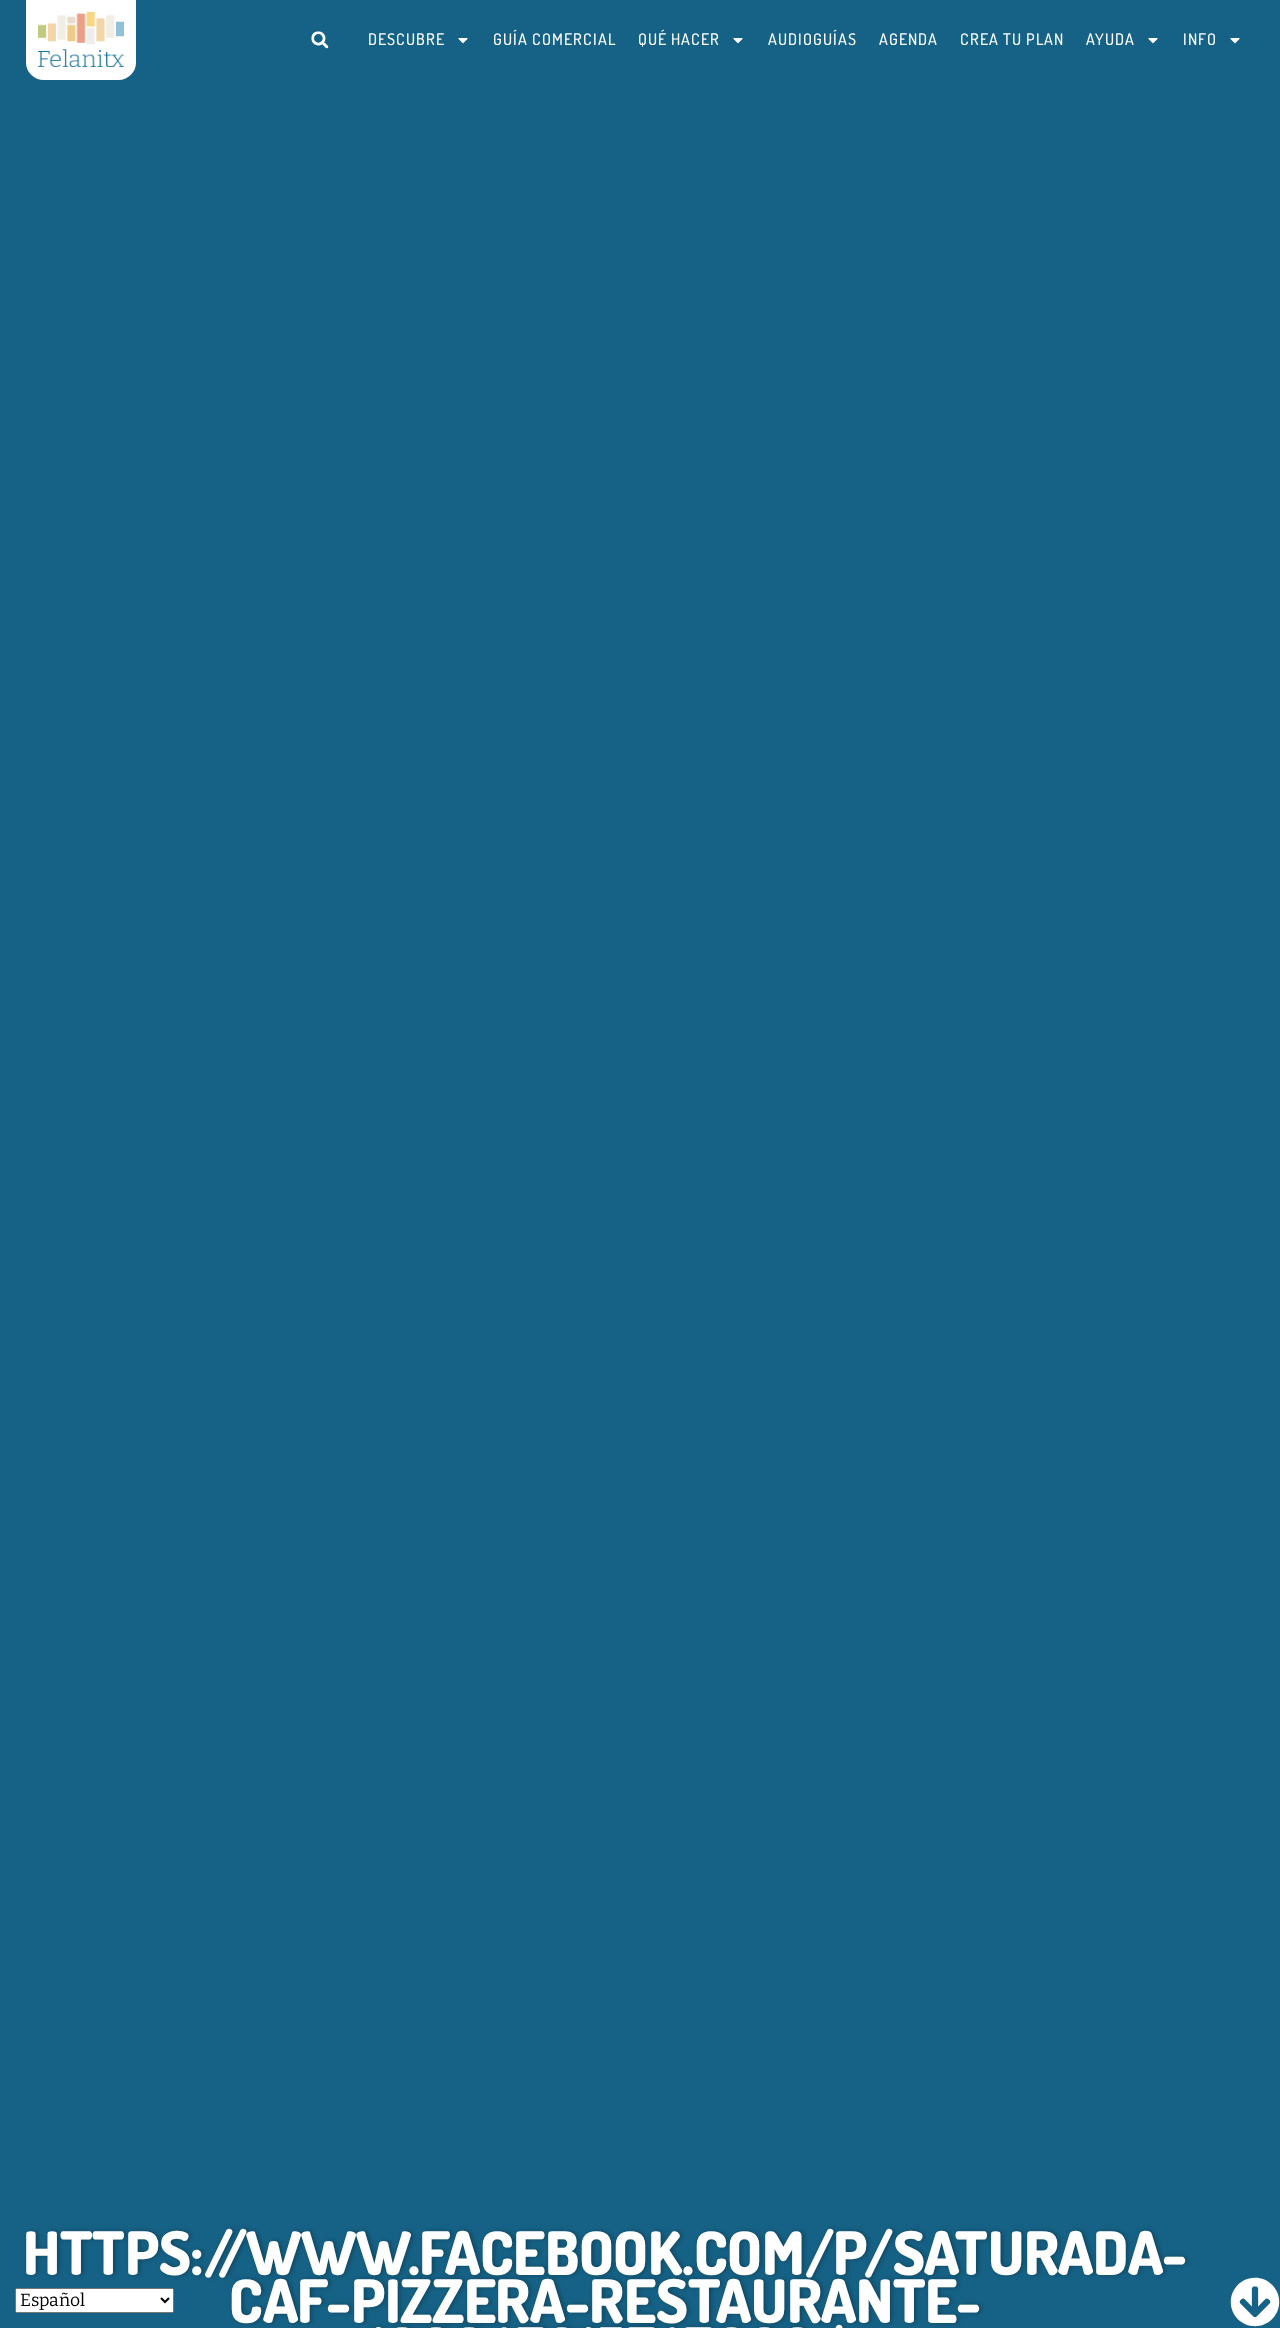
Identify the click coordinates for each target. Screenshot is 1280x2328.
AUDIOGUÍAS (812, 39)
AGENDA (908, 39)
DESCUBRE (406, 39)
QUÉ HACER (679, 39)
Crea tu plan (1012, 39)
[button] (319, 39)
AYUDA (1110, 39)
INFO (1200, 39)
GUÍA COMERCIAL (554, 39)
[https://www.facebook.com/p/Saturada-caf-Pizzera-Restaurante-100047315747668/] (1255, 2302)
